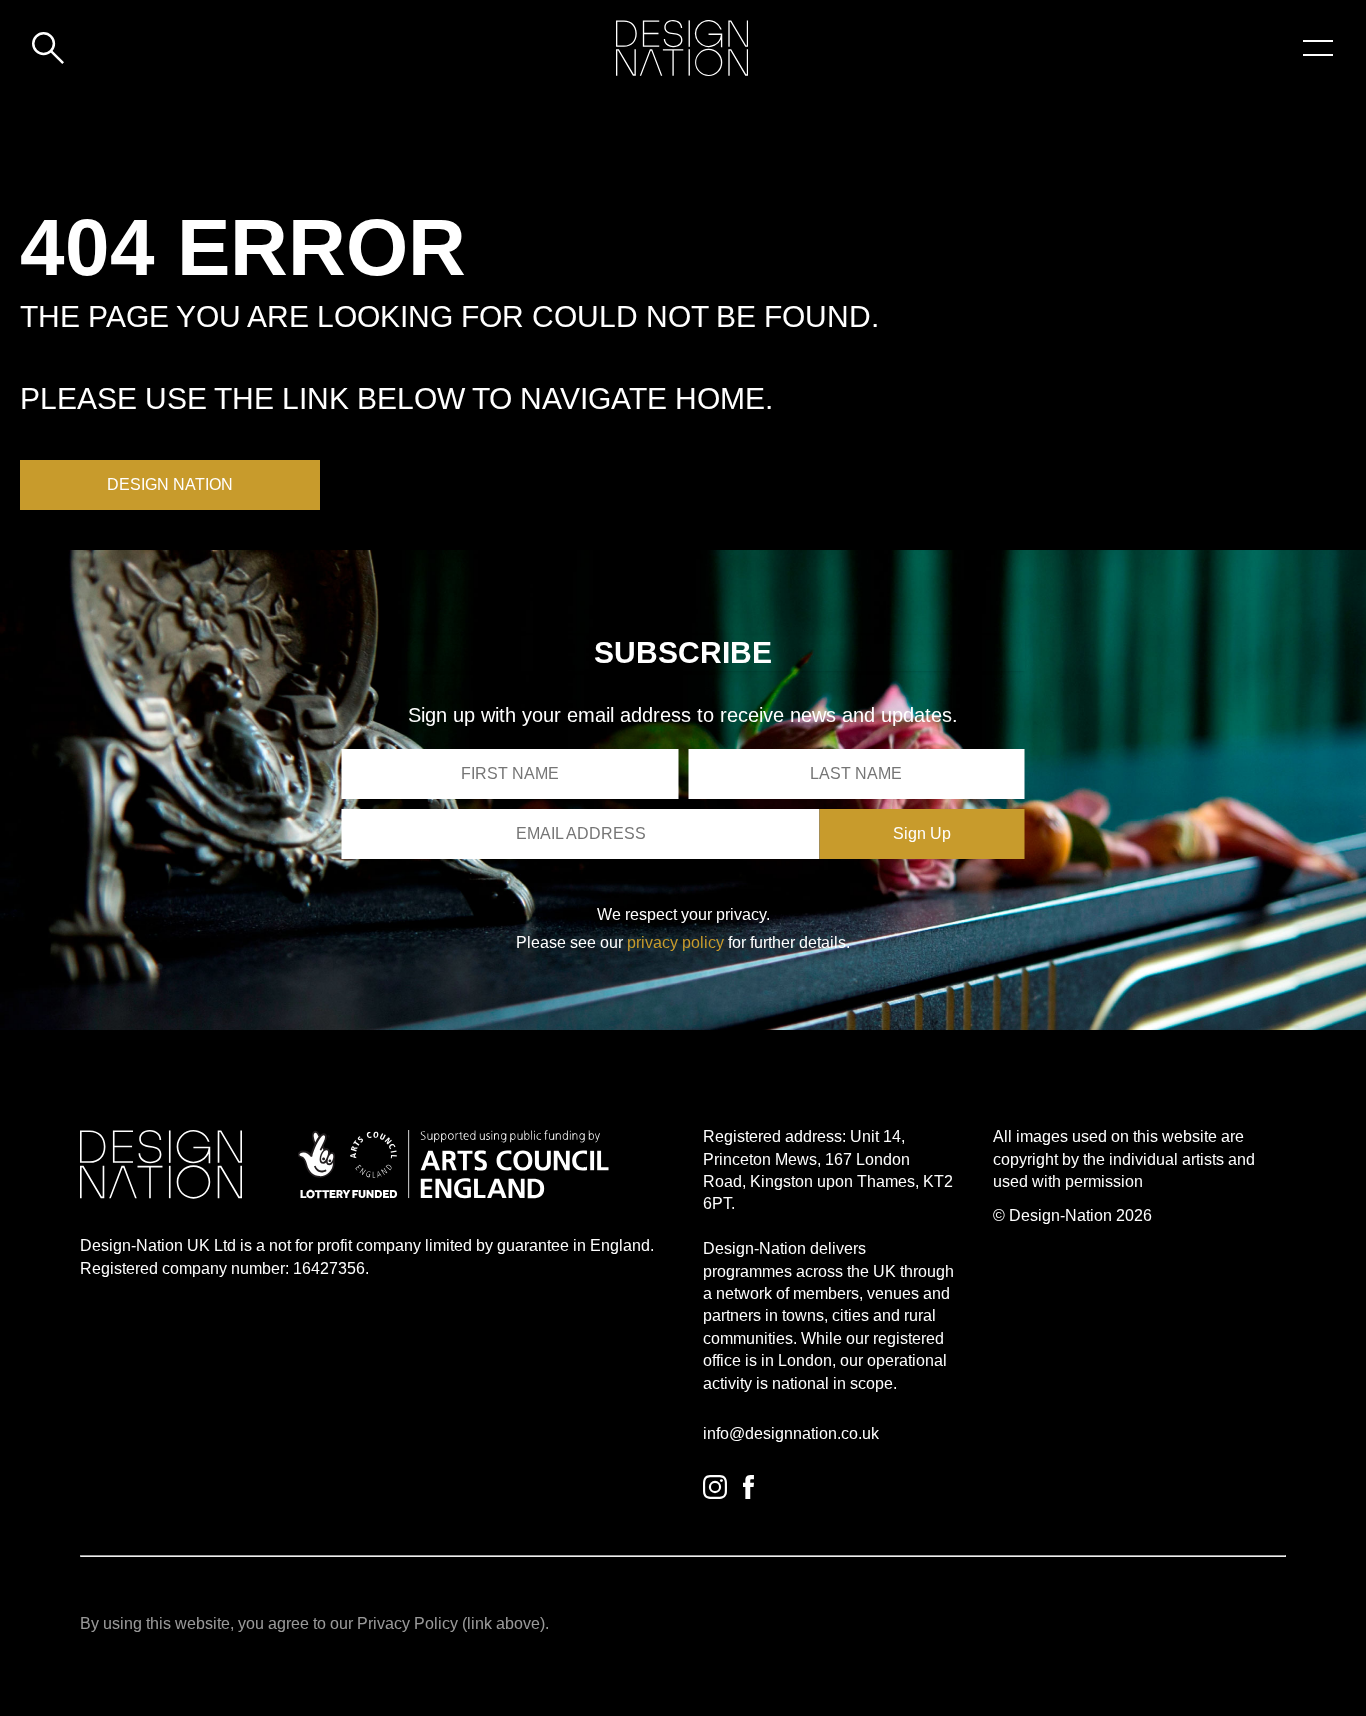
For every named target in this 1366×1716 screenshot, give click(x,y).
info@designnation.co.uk (791, 1433)
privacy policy (675, 942)
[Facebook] (748, 1487)
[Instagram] (715, 1487)
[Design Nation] (161, 1164)
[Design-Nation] (682, 48)
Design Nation (170, 484)
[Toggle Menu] (1318, 48)
